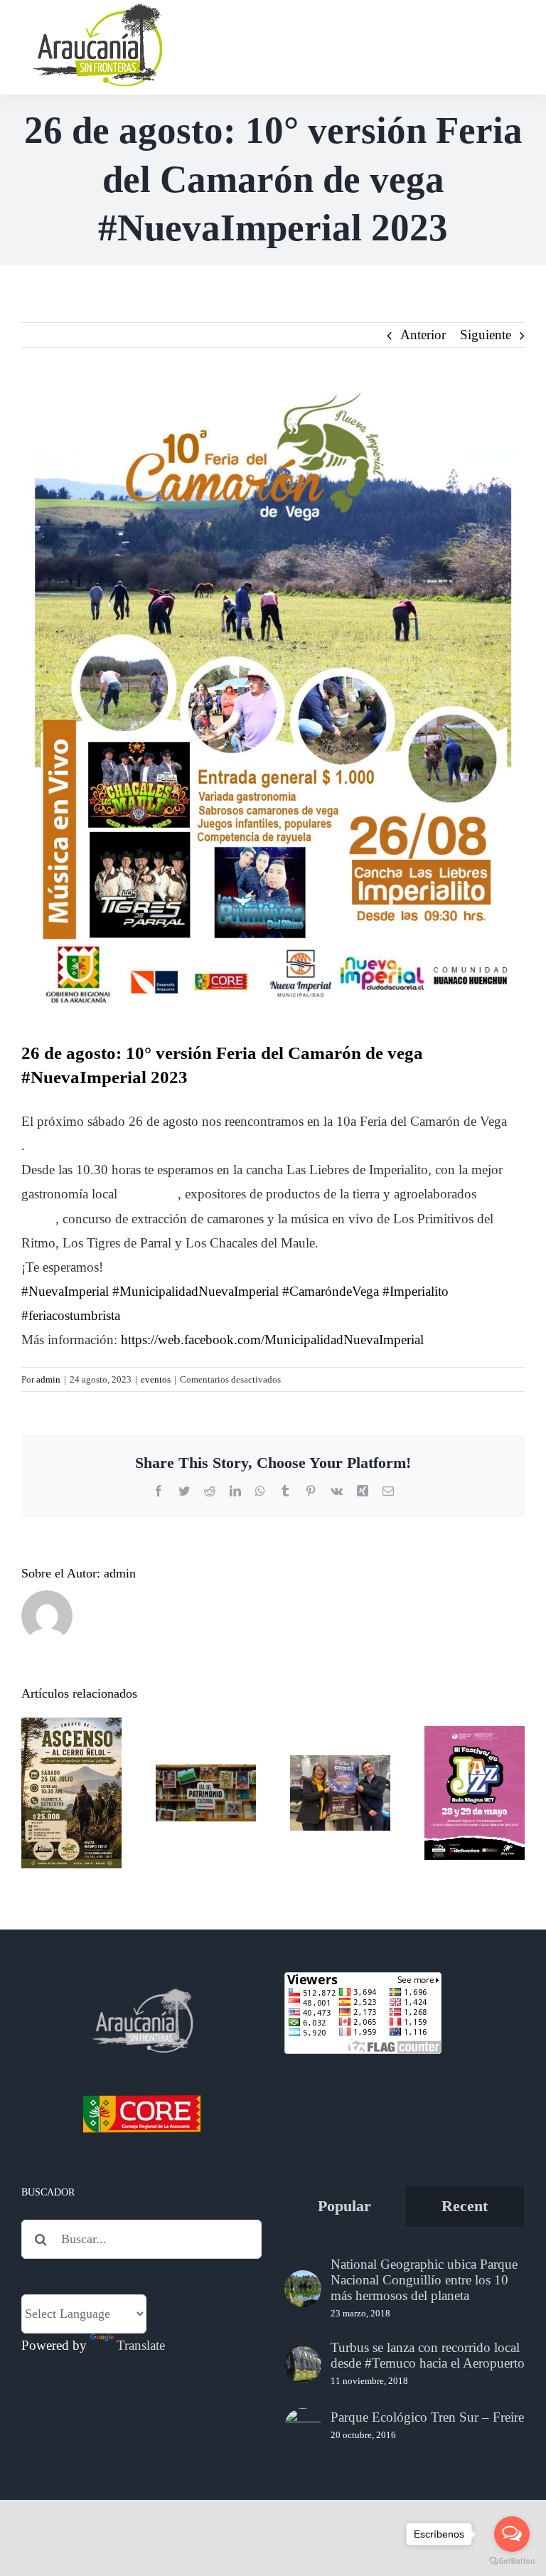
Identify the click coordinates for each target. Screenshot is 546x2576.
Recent (465, 2206)
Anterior (423, 335)
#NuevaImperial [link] (65, 1291)
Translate (141, 2345)
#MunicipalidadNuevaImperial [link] (196, 1291)
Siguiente (486, 335)
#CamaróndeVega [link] (331, 1291)
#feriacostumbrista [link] (71, 1315)
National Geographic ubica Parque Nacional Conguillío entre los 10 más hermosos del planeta (424, 2280)
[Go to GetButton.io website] (512, 2561)
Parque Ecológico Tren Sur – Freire (427, 2417)
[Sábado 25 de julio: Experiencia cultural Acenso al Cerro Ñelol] (71, 1793)
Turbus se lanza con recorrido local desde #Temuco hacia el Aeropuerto (428, 2355)
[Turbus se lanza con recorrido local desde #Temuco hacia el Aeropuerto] (303, 2365)
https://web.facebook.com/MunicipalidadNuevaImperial (272, 1340)
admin (48, 1379)
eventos (156, 1379)
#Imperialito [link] (416, 1291)
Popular (344, 2206)
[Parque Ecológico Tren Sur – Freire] (303, 2427)
